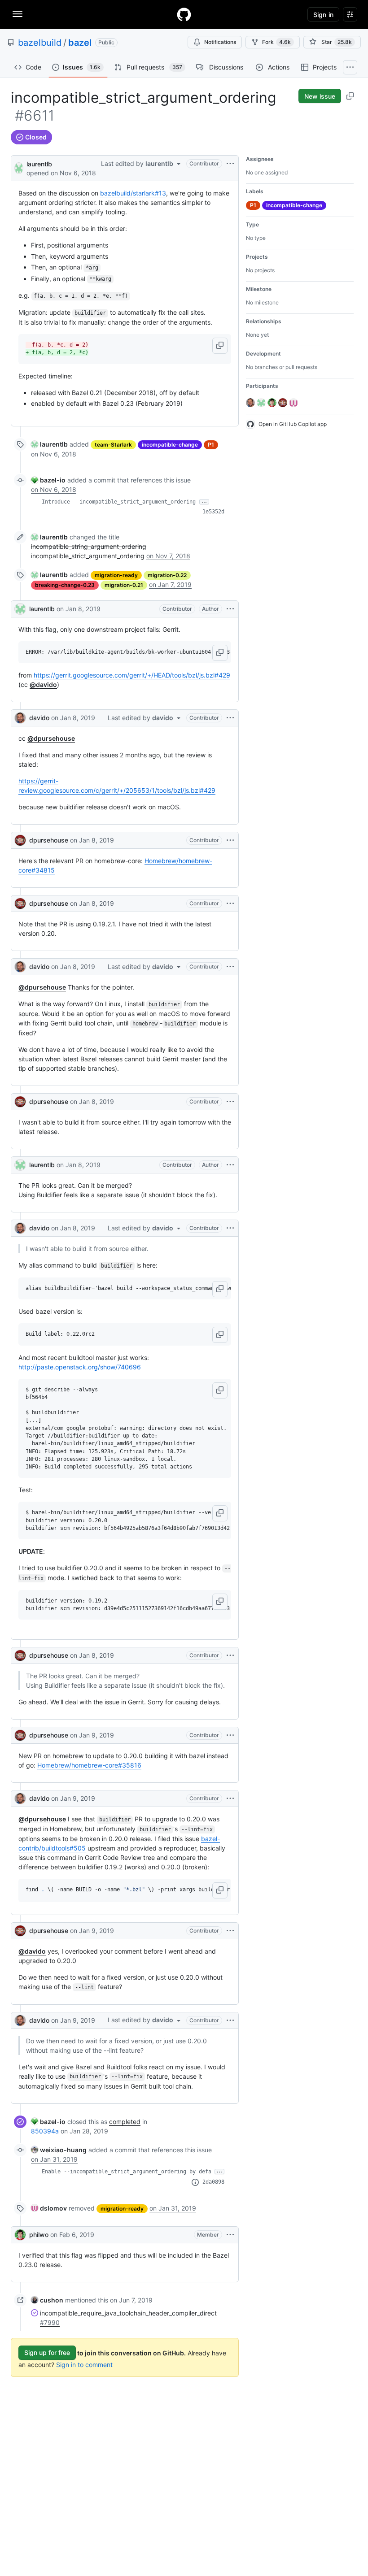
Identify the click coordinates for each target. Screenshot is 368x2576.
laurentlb (39, 164)
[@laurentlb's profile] (19, 167)
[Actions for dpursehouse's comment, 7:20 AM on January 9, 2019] (230, 1931)
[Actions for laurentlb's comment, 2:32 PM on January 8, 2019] (230, 1165)
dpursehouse (49, 840)
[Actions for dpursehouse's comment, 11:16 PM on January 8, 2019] (230, 1655)
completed (125, 2122)
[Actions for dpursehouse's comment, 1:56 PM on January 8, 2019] (230, 904)
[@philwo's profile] (20, 2235)
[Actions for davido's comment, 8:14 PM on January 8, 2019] (230, 1228)
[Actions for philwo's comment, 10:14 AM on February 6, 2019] (230, 2235)
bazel (80, 43)
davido (39, 718)
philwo (39, 2235)
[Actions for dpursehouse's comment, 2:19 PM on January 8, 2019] (230, 1102)
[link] (49, 444)
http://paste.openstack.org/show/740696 (80, 1367)
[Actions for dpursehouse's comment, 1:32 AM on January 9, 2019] (230, 1735)
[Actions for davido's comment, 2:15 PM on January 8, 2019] (230, 967)
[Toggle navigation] (18, 14)
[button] (220, 346)
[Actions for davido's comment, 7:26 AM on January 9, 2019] (230, 2020)
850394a (45, 2131)
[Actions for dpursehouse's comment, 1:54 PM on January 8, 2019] (230, 840)
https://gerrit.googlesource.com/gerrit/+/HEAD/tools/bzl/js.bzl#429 (132, 675)
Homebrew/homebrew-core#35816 (89, 1765)
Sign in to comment (84, 2365)
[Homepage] (184, 14)
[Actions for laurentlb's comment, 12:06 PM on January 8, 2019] (230, 609)
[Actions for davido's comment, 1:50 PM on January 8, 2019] (230, 718)
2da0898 (213, 2182)
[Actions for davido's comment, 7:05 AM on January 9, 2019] (230, 1798)
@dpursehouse (51, 738)
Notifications (220, 42)
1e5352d (213, 512)
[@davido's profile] (20, 718)
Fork (276, 42)
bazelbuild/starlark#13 (133, 193)
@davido (43, 684)
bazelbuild (40, 43)
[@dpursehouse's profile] (20, 840)
